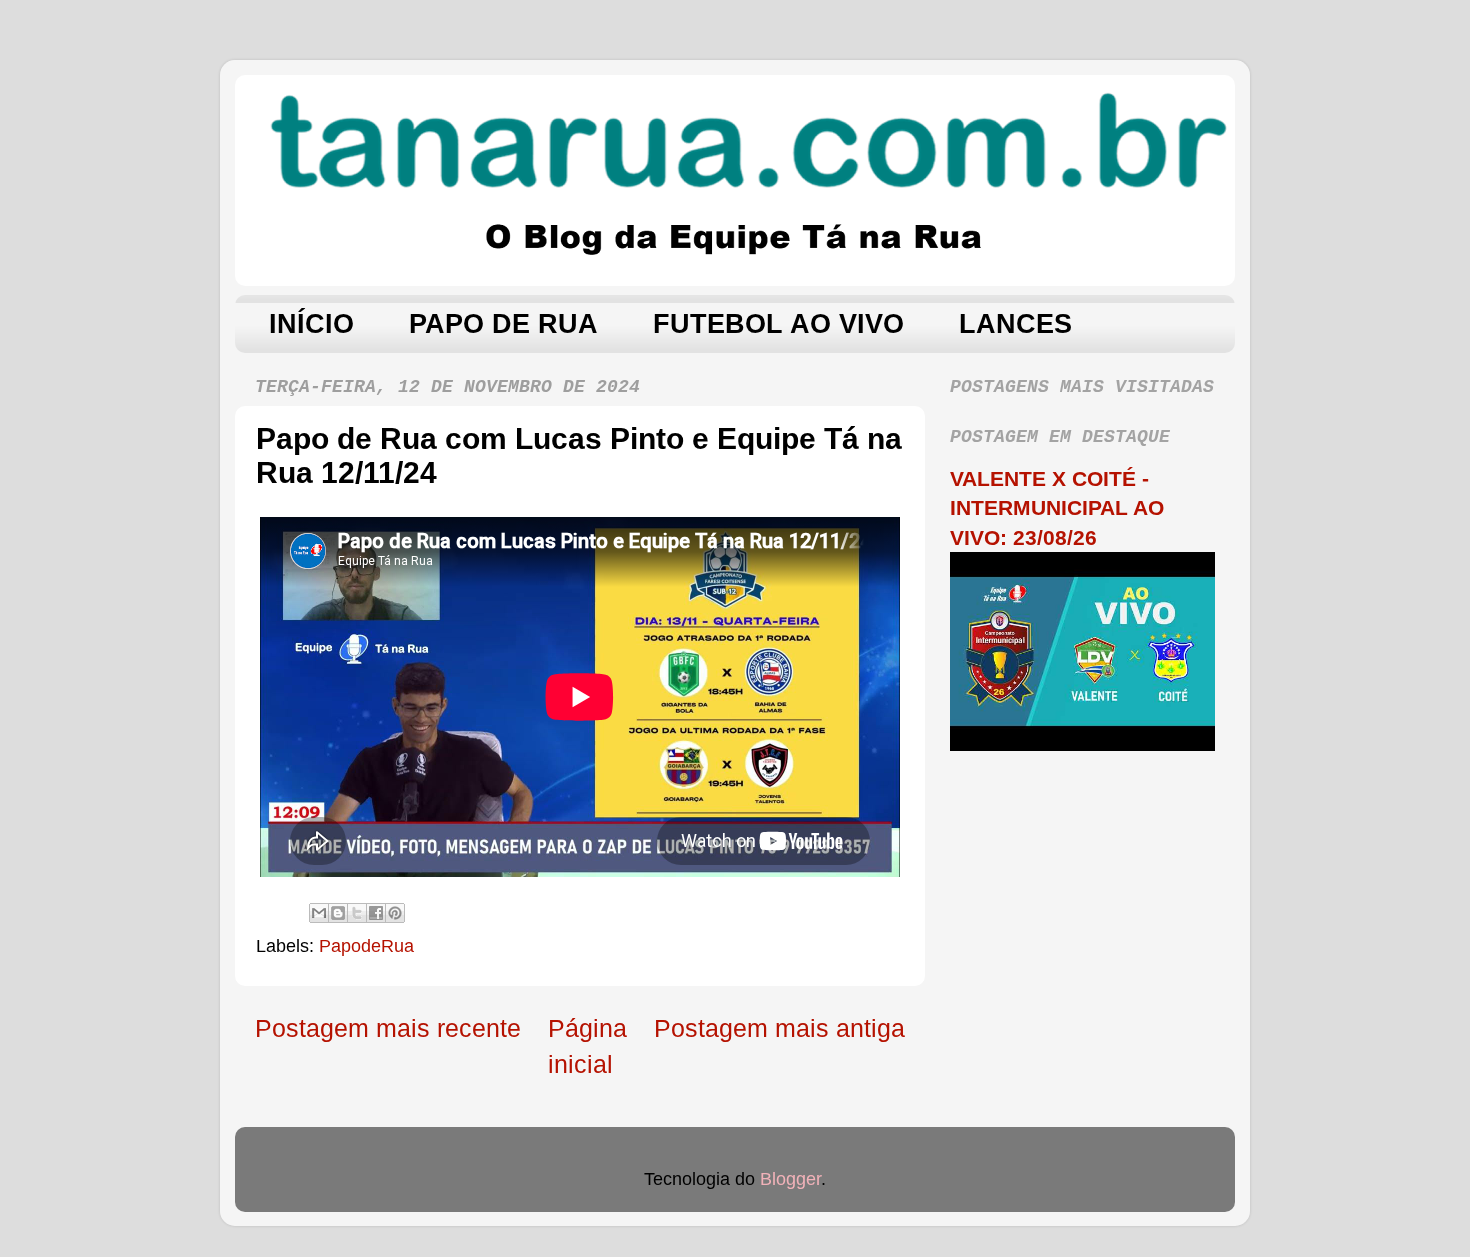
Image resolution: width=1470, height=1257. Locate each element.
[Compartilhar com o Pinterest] (395, 913)
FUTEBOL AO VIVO (778, 324)
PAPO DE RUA (503, 324)
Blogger (790, 1179)
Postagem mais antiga (779, 1028)
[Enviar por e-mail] (319, 913)
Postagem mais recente (388, 1028)
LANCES (1015, 324)
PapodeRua (366, 946)
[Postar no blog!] (338, 913)
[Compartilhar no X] (357, 913)
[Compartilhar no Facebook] (376, 913)
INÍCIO (311, 324)
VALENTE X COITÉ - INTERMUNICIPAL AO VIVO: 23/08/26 (1057, 508)
